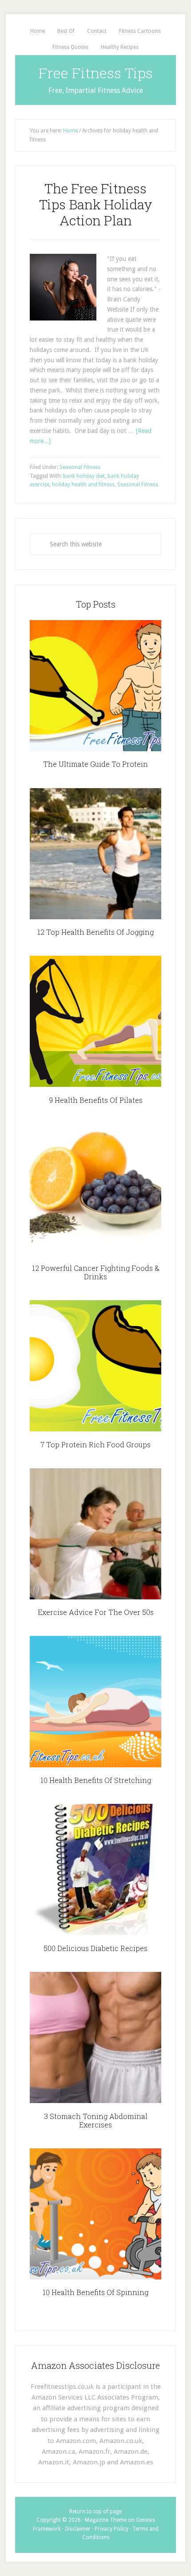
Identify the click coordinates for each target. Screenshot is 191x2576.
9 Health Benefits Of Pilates (96, 1100)
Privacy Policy (111, 2529)
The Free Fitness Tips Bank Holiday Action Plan (96, 204)
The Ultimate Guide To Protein (95, 764)
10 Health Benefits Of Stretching (96, 1780)
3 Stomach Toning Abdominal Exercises (96, 2120)
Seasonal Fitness (80, 467)
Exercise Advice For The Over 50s (96, 1612)
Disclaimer (78, 2529)
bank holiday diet (84, 476)
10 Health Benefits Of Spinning (95, 2292)
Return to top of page (95, 2512)
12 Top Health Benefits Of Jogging (95, 932)
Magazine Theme (106, 2520)
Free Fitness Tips (96, 73)
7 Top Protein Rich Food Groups (95, 1444)
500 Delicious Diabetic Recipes (95, 1948)
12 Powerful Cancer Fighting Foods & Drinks (96, 1272)
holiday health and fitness (83, 485)
